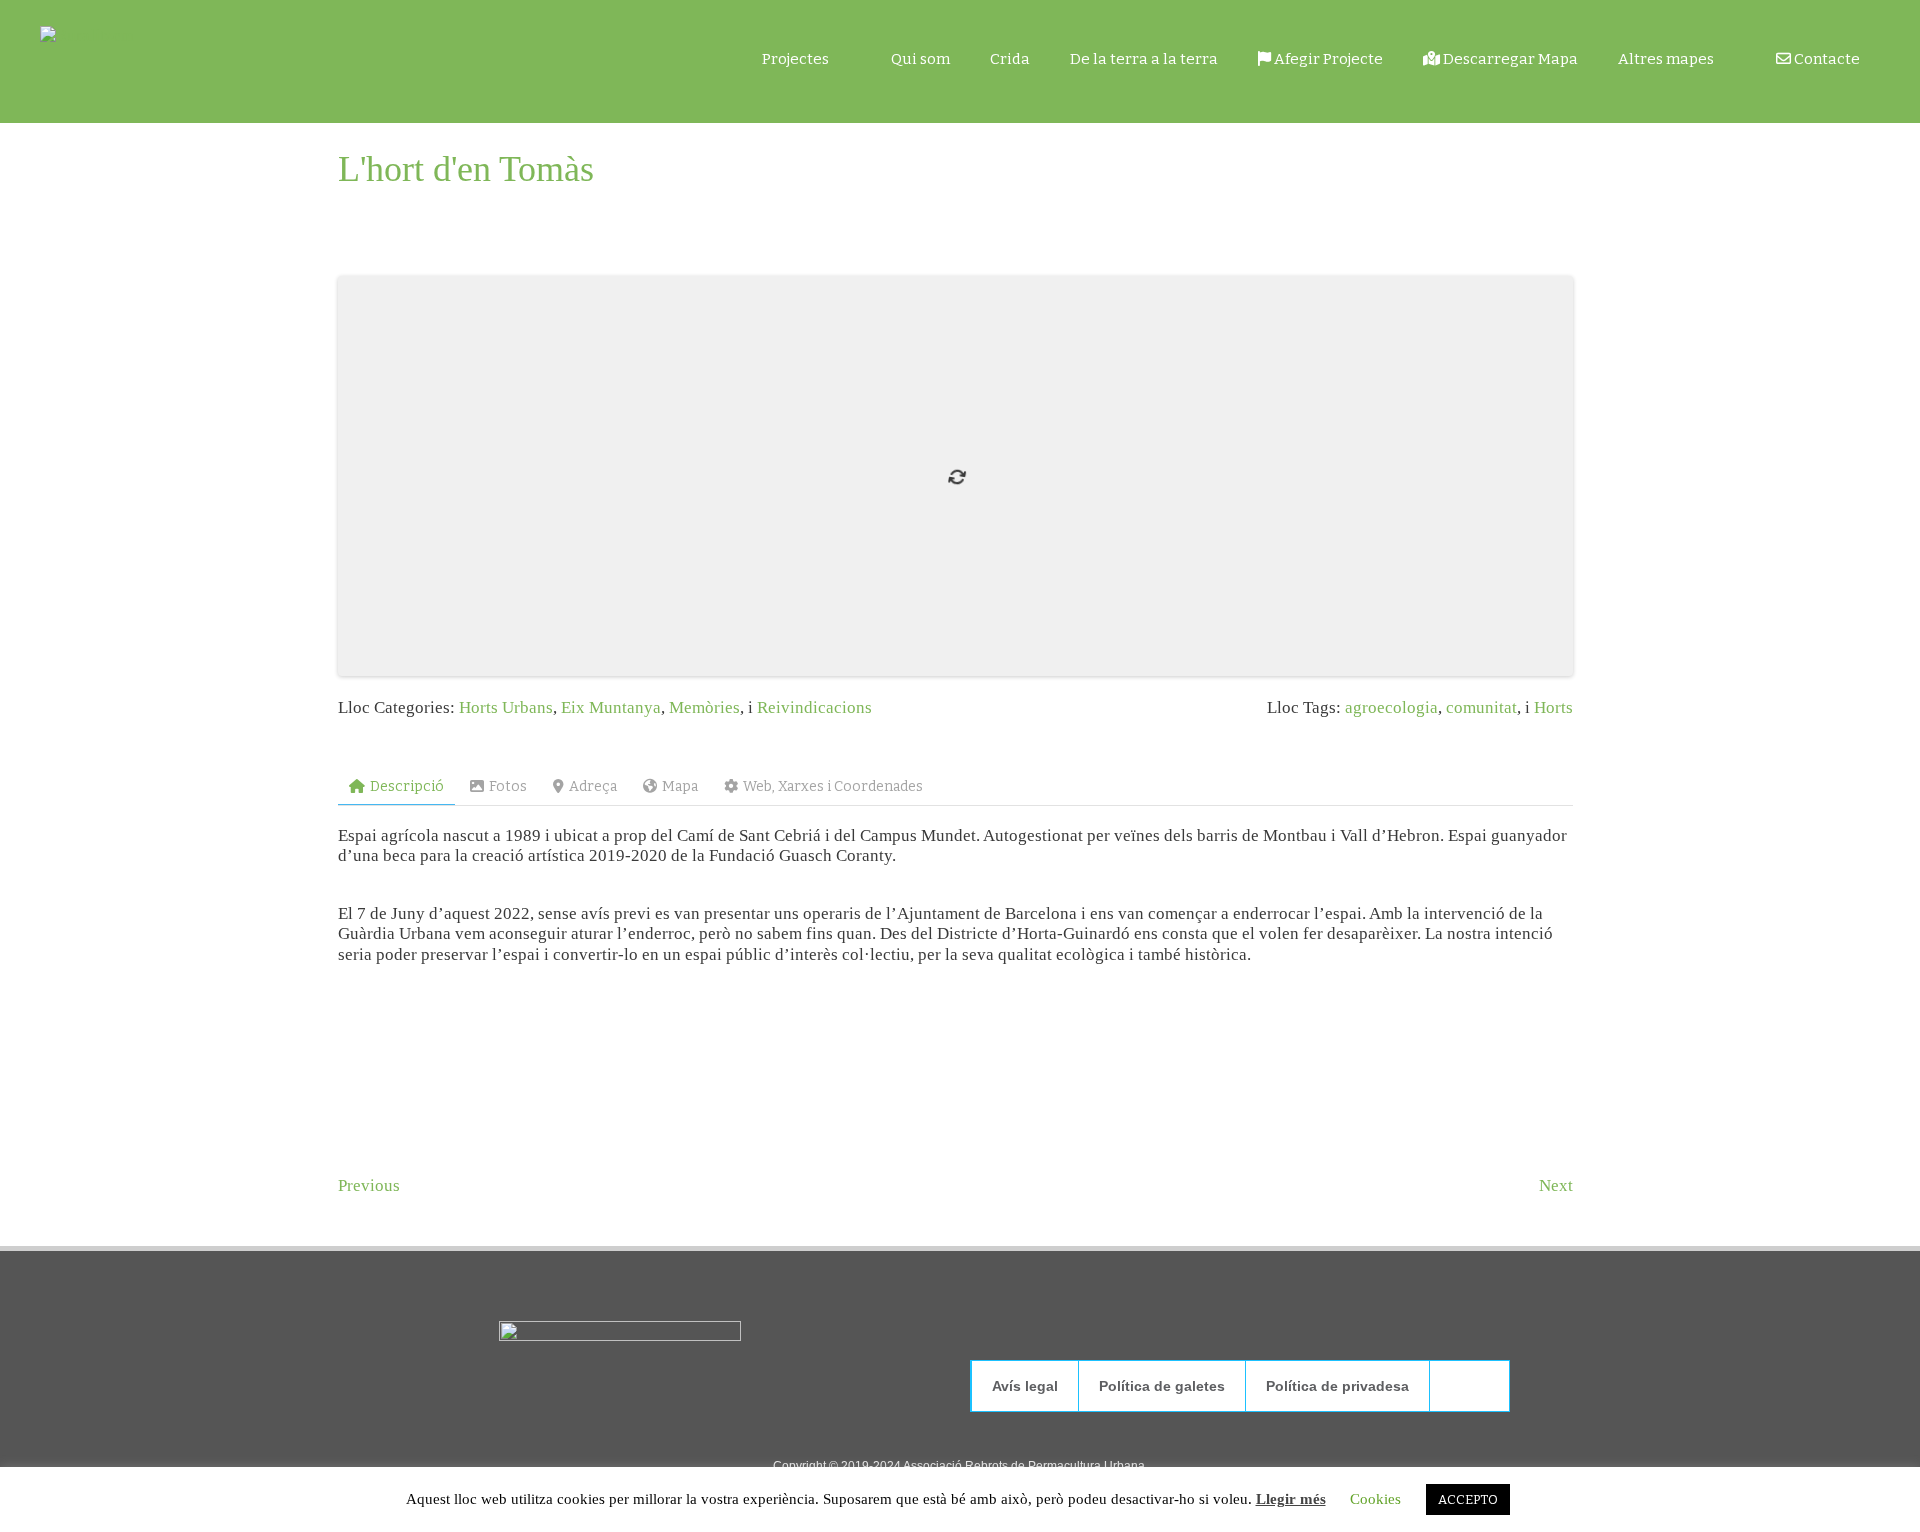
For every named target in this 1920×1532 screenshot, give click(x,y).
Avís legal (1025, 1386)
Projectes (795, 59)
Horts (1553, 707)
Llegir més (1291, 1499)
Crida (1010, 59)
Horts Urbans (506, 707)
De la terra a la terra (1144, 59)
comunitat (1481, 707)
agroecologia (1391, 707)
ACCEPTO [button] (1468, 1499)
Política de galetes (1162, 1386)
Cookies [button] (1375, 1499)
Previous (369, 1185)
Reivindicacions (814, 707)
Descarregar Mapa (1509, 59)
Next (1556, 1185)
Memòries (704, 707)
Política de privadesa (1337, 1386)
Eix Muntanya (611, 707)
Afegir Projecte (1327, 59)
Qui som (920, 59)
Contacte (1825, 59)
